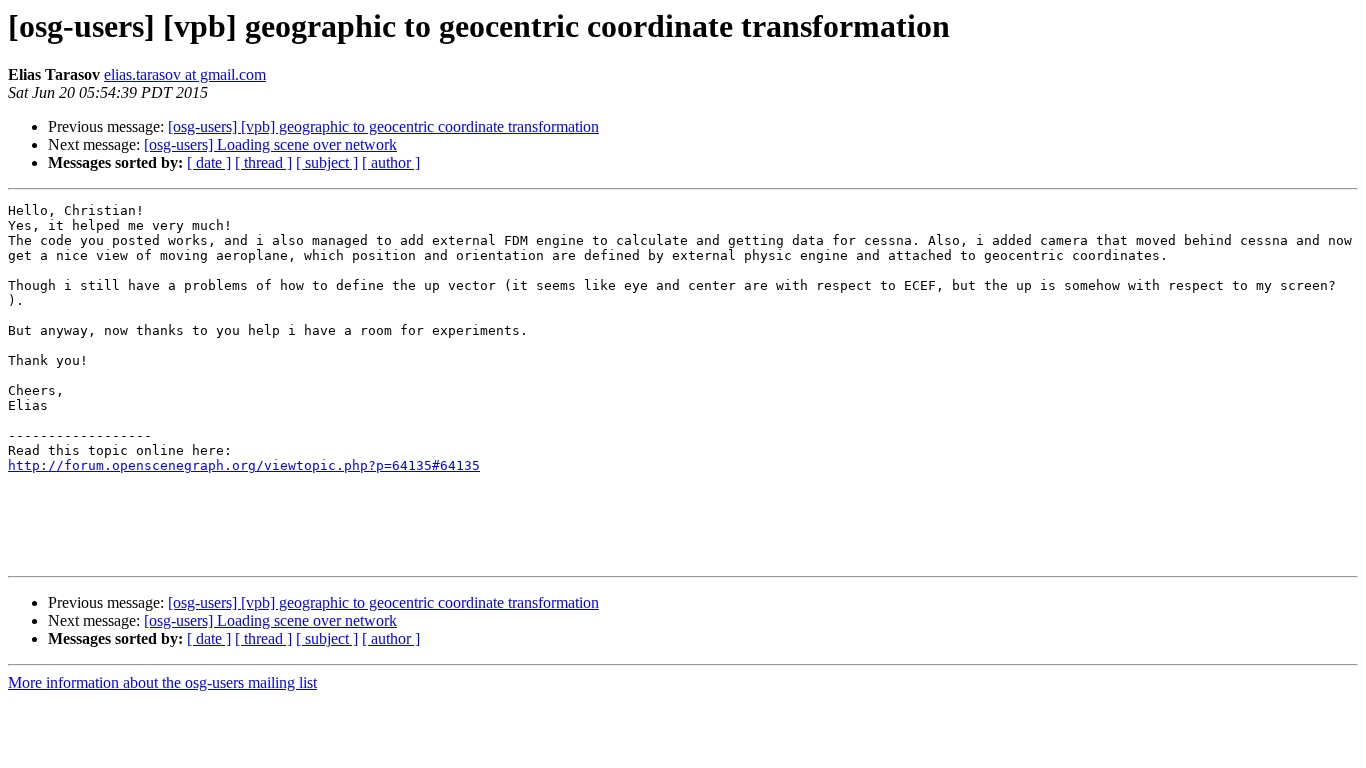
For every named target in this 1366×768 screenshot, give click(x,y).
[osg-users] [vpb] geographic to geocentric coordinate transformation (383, 126)
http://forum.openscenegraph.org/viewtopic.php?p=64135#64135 (244, 465)
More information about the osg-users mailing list (162, 682)
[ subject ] (327, 162)
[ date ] (209, 162)
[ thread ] (263, 162)
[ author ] (391, 162)
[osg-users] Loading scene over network (270, 144)
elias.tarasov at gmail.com (185, 74)
